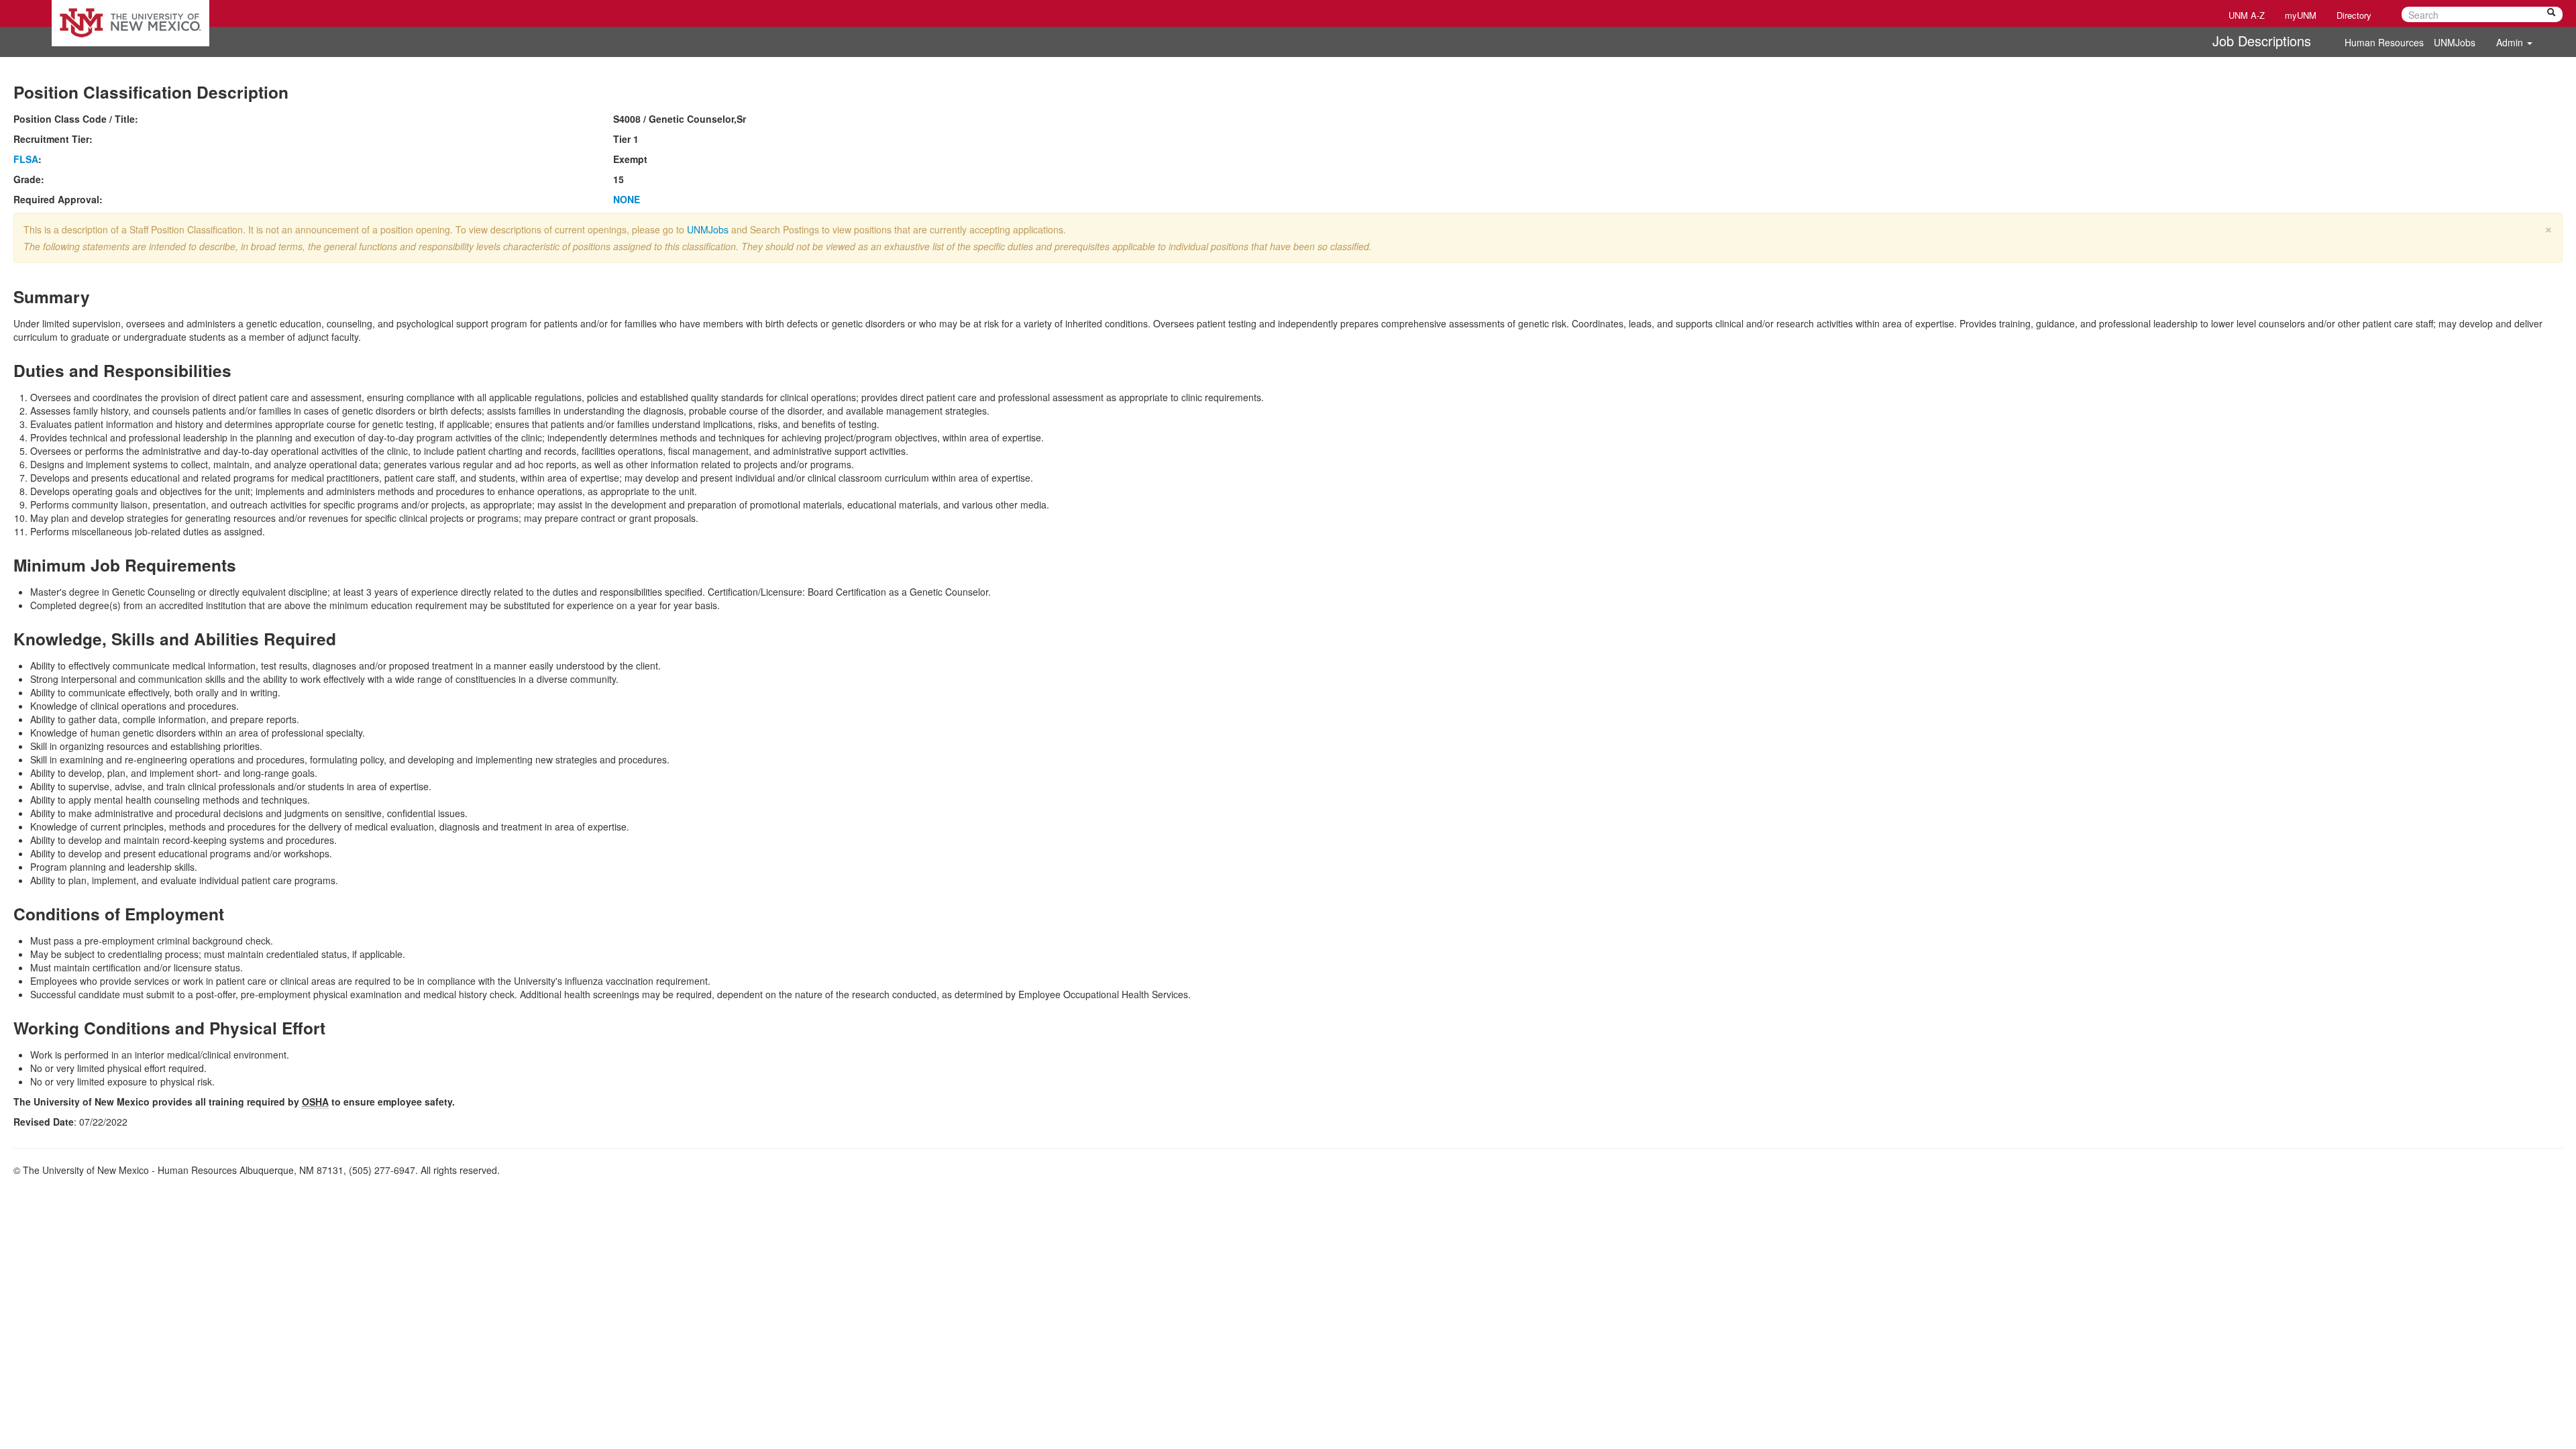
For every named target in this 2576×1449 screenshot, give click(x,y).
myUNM (2301, 15)
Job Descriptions (2262, 41)
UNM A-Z (2247, 15)
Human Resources (2384, 42)
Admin (2511, 42)
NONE (627, 199)
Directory (2354, 15)
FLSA (26, 159)
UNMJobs (2455, 42)
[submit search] (2551, 14)
